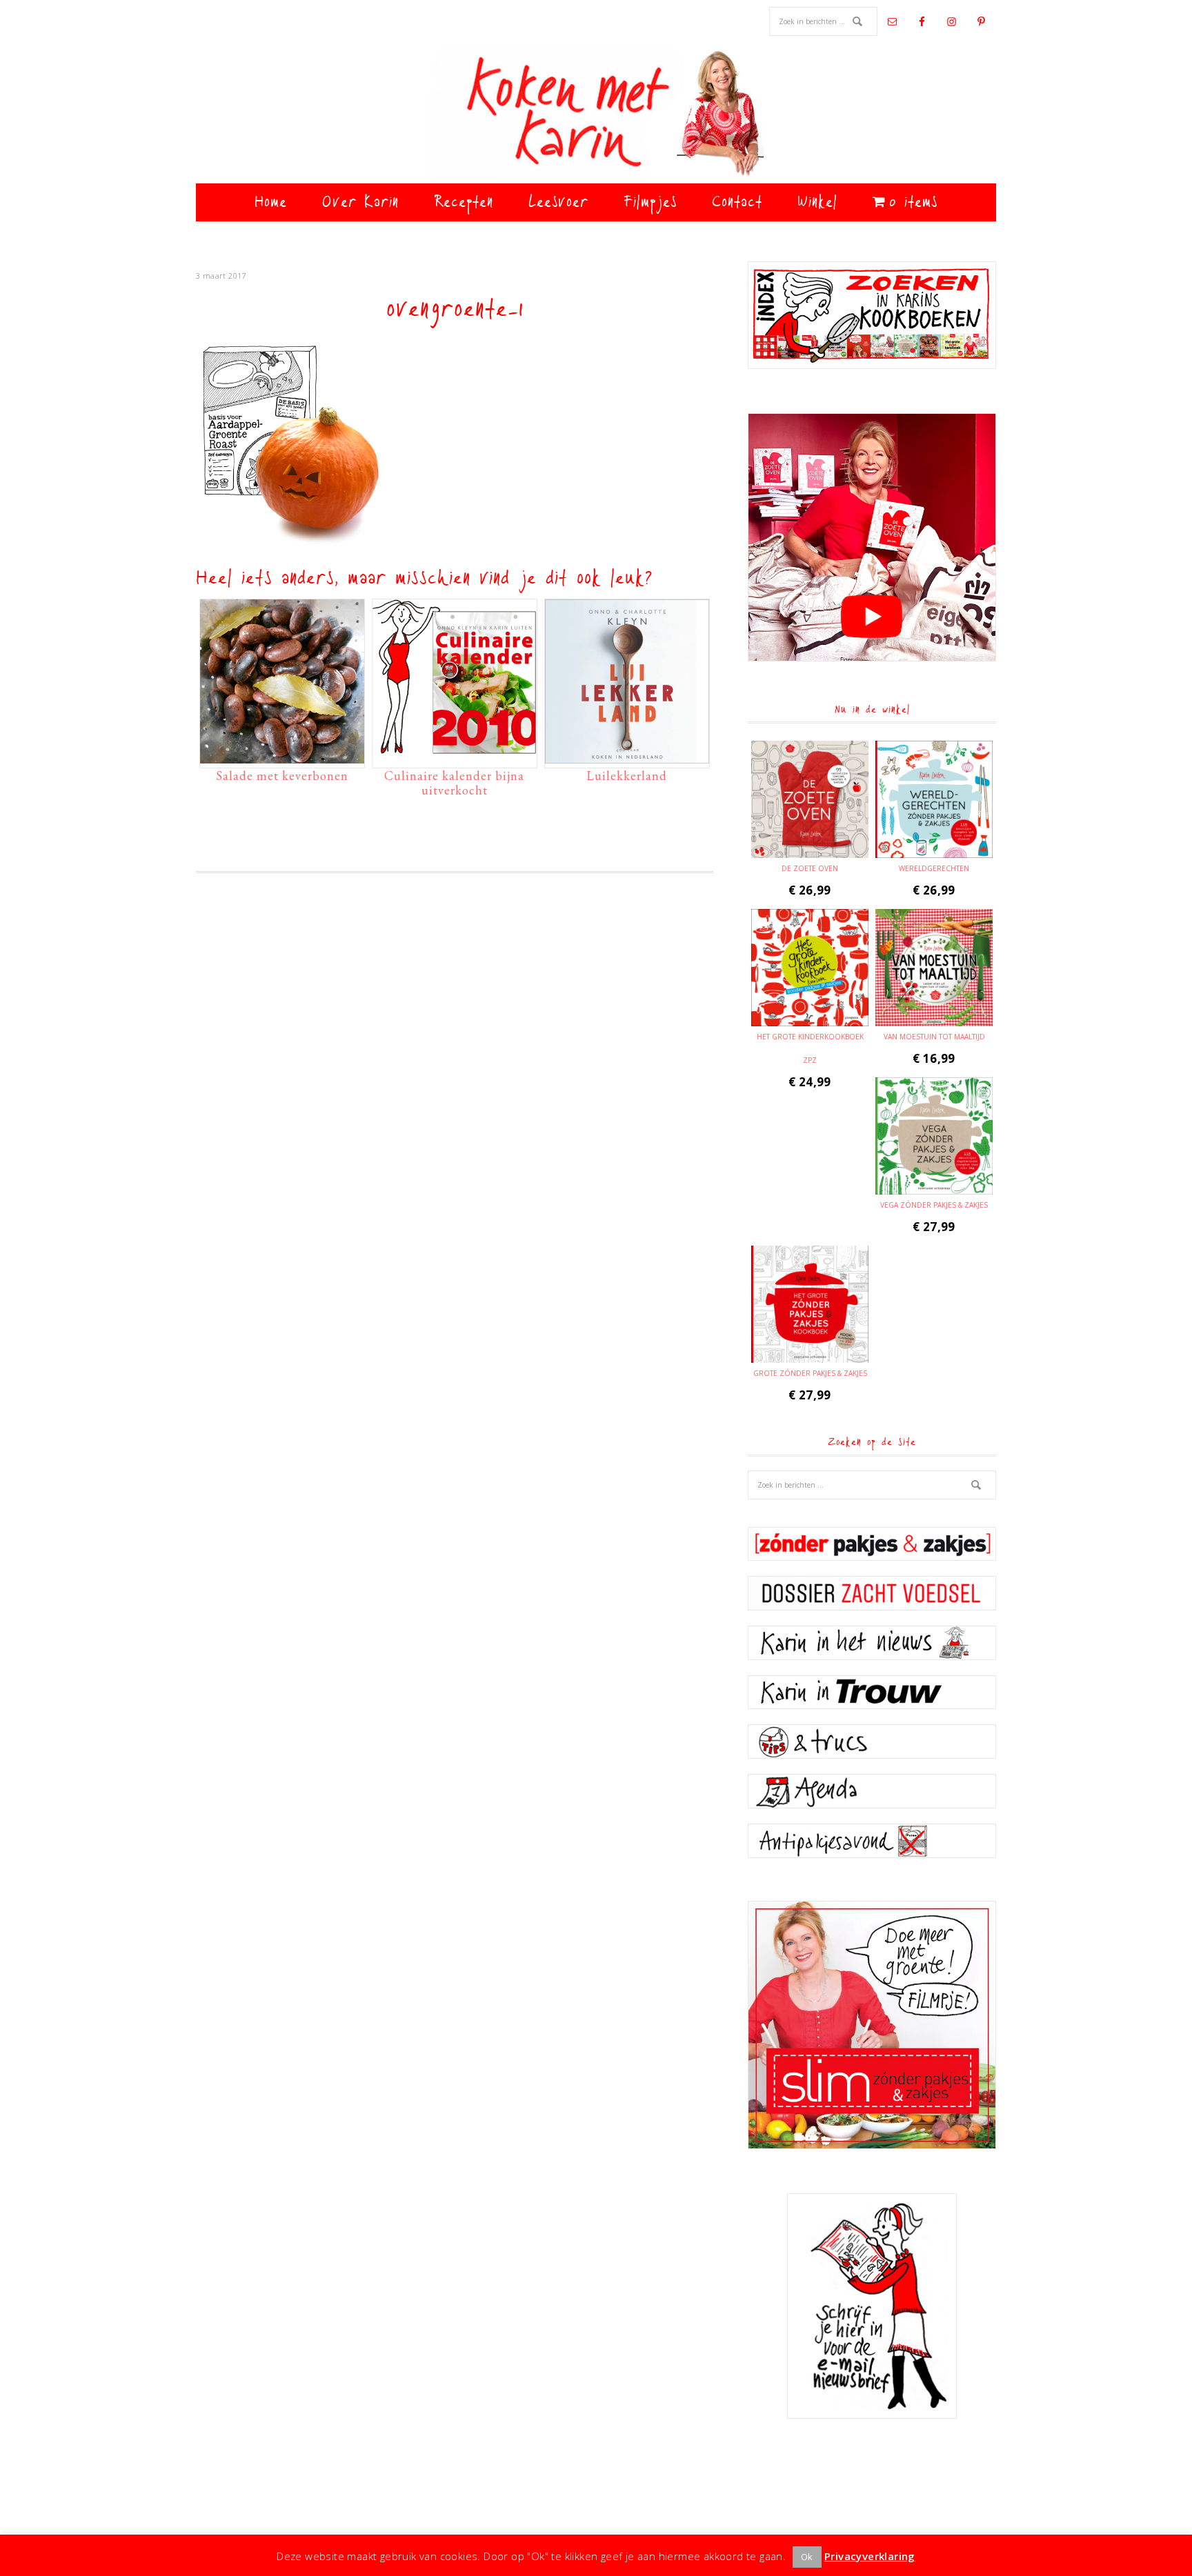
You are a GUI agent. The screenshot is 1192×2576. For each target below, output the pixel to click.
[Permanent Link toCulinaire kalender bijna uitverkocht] (455, 757)
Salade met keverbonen (282, 776)
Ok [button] (807, 2557)
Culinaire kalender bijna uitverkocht (454, 783)
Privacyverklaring (870, 2556)
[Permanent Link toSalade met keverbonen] (282, 757)
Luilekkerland (627, 776)
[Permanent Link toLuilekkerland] (627, 757)
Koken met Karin (596, 114)
